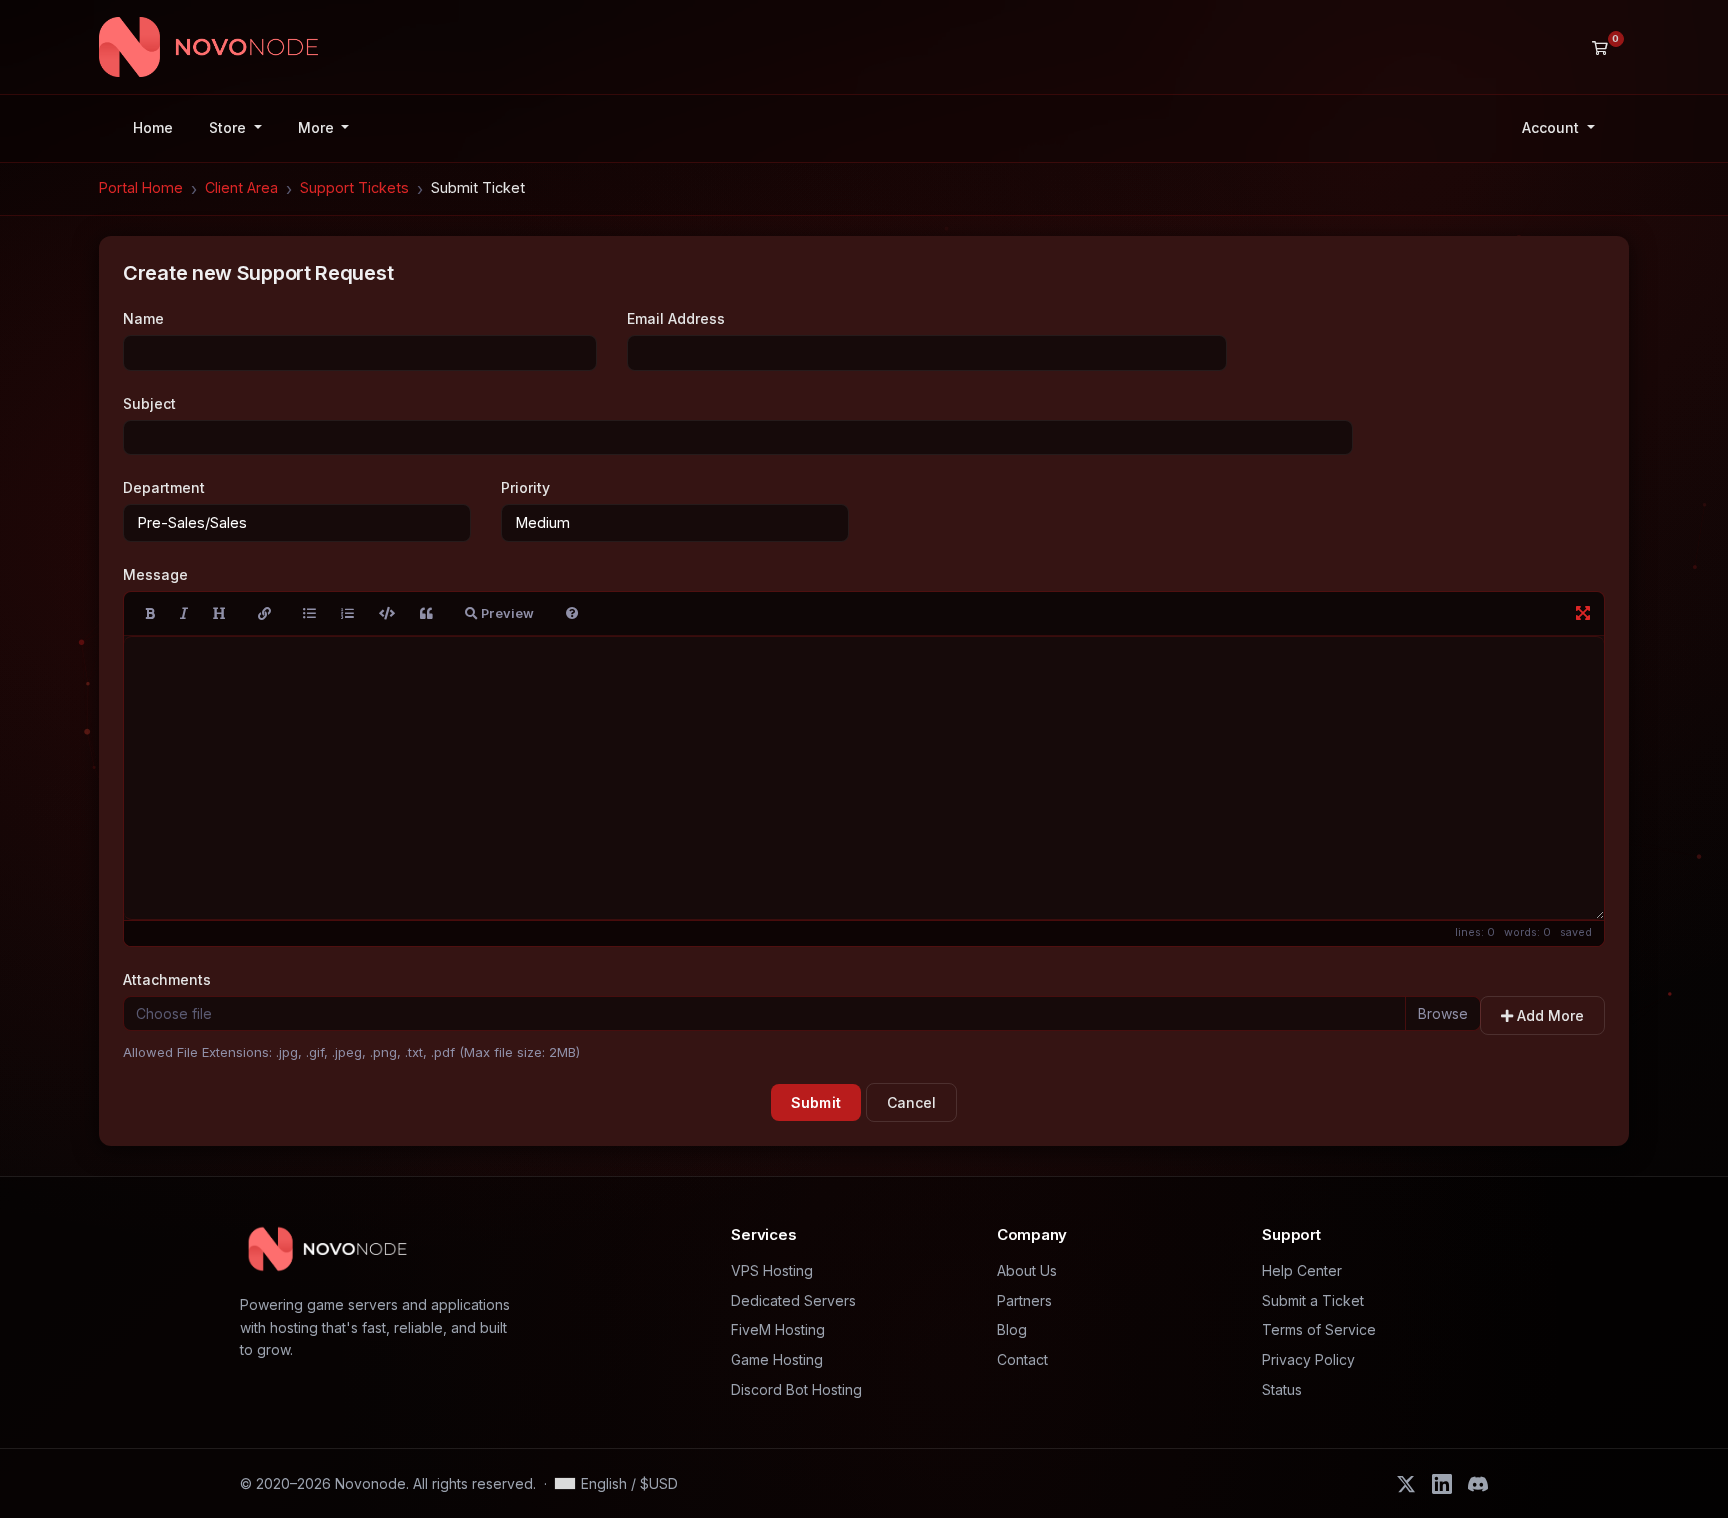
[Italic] (184, 613)
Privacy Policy (1308, 1359)
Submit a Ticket (1313, 1300)
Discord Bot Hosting (796, 1389)
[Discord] (1478, 1484)
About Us (1027, 1270)
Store (229, 127)
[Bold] (150, 613)
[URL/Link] (264, 613)
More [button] (318, 127)
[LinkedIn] (1442, 1484)
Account (1552, 127)
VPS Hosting (772, 1270)
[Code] (387, 613)
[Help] (572, 613)
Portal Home (141, 187)
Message (155, 574)
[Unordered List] (309, 613)
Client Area (241, 187)
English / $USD (629, 1483)
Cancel (911, 1102)
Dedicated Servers (793, 1300)
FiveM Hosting (778, 1329)
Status (1282, 1389)
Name (143, 318)
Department (164, 487)
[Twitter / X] (1406, 1484)
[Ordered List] (347, 613)
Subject (149, 403)
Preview (506, 613)
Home (153, 127)
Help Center (1302, 1270)
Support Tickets (354, 187)
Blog (1012, 1329)
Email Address (676, 318)
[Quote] (426, 613)
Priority (525, 487)
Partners (1024, 1300)
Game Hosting (777, 1359)
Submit (816, 1102)
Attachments (167, 979)
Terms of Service (1319, 1329)
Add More (1548, 1015)
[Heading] (219, 613)
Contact (1022, 1359)
